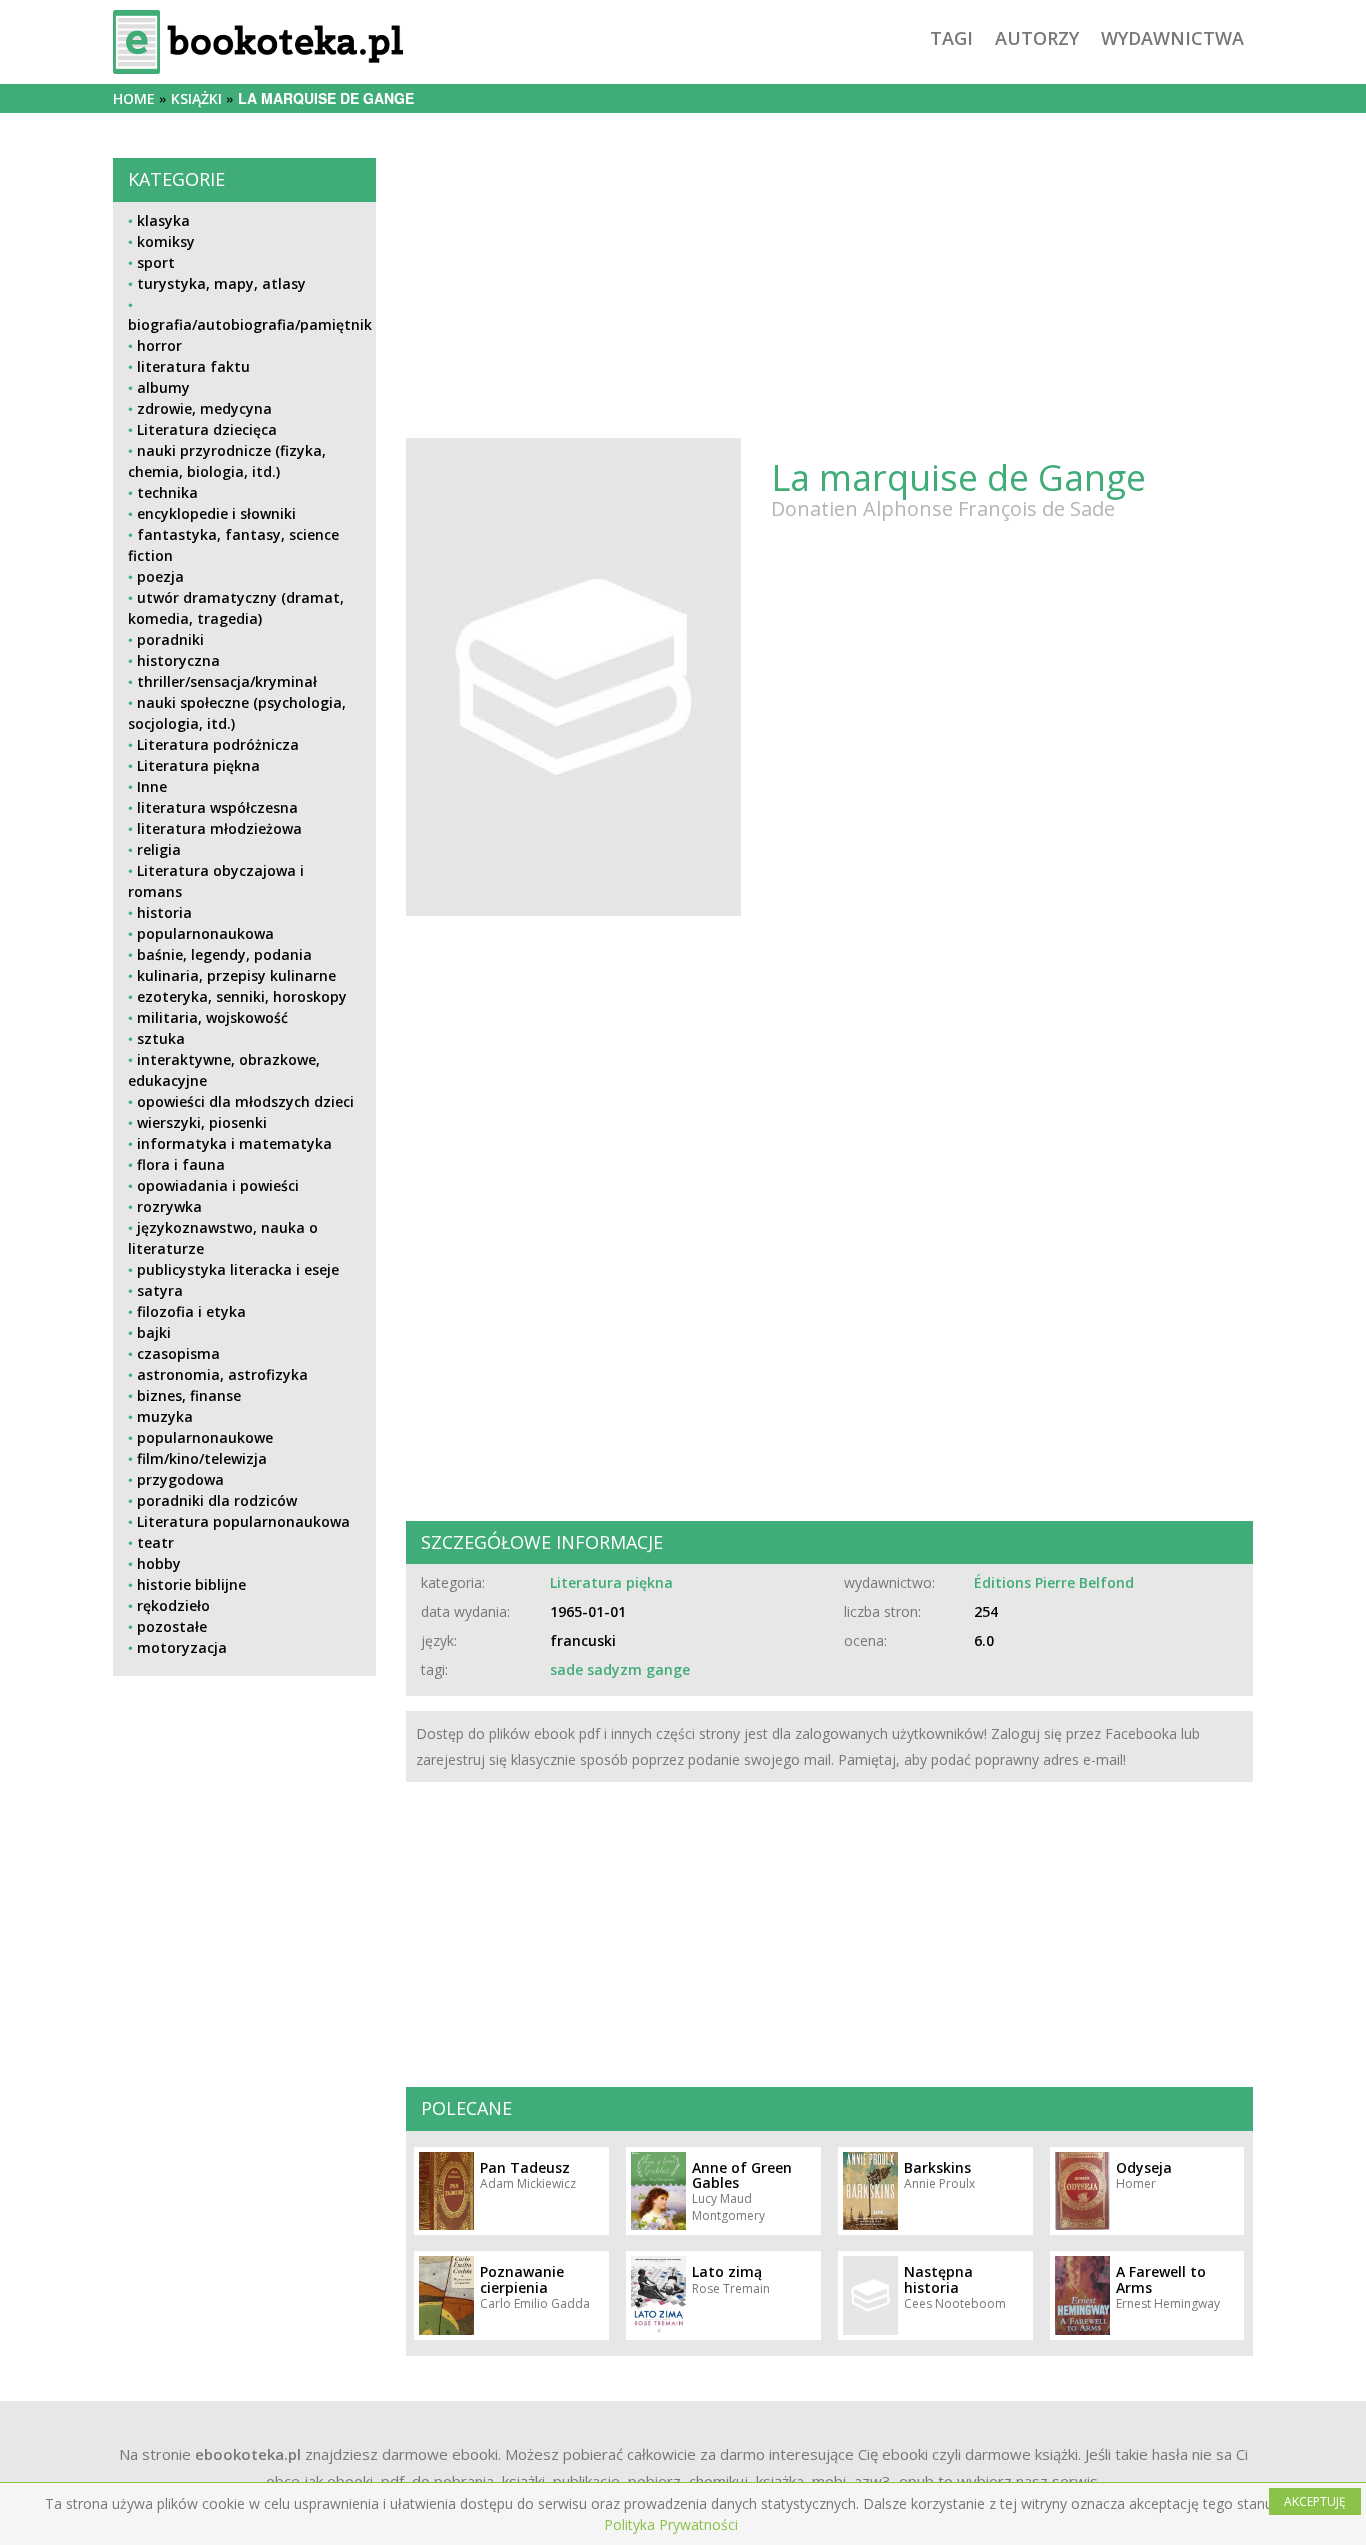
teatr (155, 1542)
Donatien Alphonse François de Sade (943, 508)
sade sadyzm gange (620, 1669)
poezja (160, 576)
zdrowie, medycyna (204, 408)
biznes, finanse (189, 1395)
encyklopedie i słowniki (216, 513)
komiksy (166, 241)
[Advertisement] (244, 1831)
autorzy (1037, 38)
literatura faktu (193, 366)
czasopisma (178, 1353)
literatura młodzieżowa (219, 828)
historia (164, 912)
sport (156, 262)
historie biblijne (191, 1584)
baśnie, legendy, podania (224, 954)
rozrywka (169, 1206)
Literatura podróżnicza (218, 744)
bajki (154, 1332)
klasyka (163, 220)
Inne (152, 786)
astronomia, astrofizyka (222, 1374)
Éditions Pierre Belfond (1054, 1582)
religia (159, 849)
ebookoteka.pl (248, 2454)
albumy (163, 387)
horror (159, 345)
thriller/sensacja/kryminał (227, 681)
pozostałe (172, 1626)
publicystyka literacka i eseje (238, 1269)
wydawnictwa (1172, 38)
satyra (160, 1290)
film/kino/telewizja (202, 1458)
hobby (159, 1563)
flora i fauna (181, 1164)
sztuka (161, 1038)
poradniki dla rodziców (217, 1500)
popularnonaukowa (205, 933)
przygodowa (180, 1479)
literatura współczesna (217, 807)
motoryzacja (182, 1647)
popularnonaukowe (205, 1437)
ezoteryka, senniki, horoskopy (242, 996)
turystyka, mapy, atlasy (221, 283)
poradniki (170, 639)
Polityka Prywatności (671, 2524)
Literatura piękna (198, 765)
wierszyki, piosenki (202, 1122)
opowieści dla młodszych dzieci (245, 1101)
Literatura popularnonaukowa (243, 1521)
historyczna (178, 660)
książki (196, 98)
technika (167, 492)
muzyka (165, 1416)
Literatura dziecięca (207, 429)
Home (134, 98)
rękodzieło (173, 1605)
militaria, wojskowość (212, 1017)
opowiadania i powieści (218, 1185)
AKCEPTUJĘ (1315, 2501)
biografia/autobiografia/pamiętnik (250, 324)
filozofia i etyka (191, 1311)
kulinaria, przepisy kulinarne (236, 975)
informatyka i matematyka (234, 1143)
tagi (951, 38)
